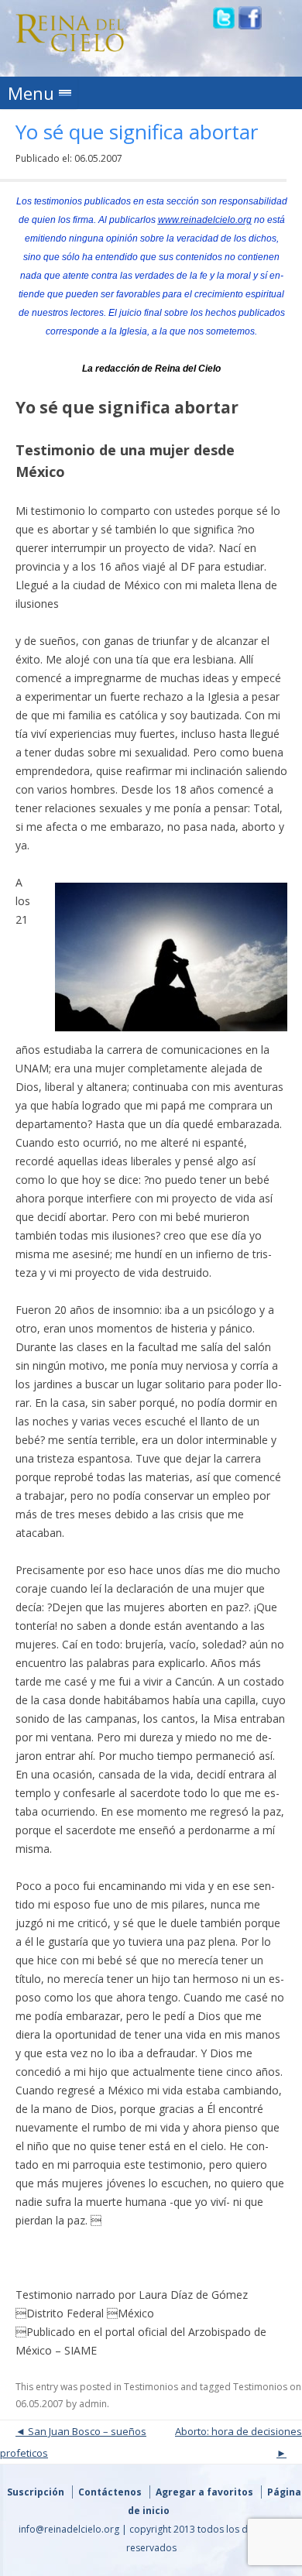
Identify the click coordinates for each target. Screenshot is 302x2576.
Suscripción (36, 2492)
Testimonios (151, 2387)
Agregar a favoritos (204, 2492)
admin (93, 2404)
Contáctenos (110, 2492)
